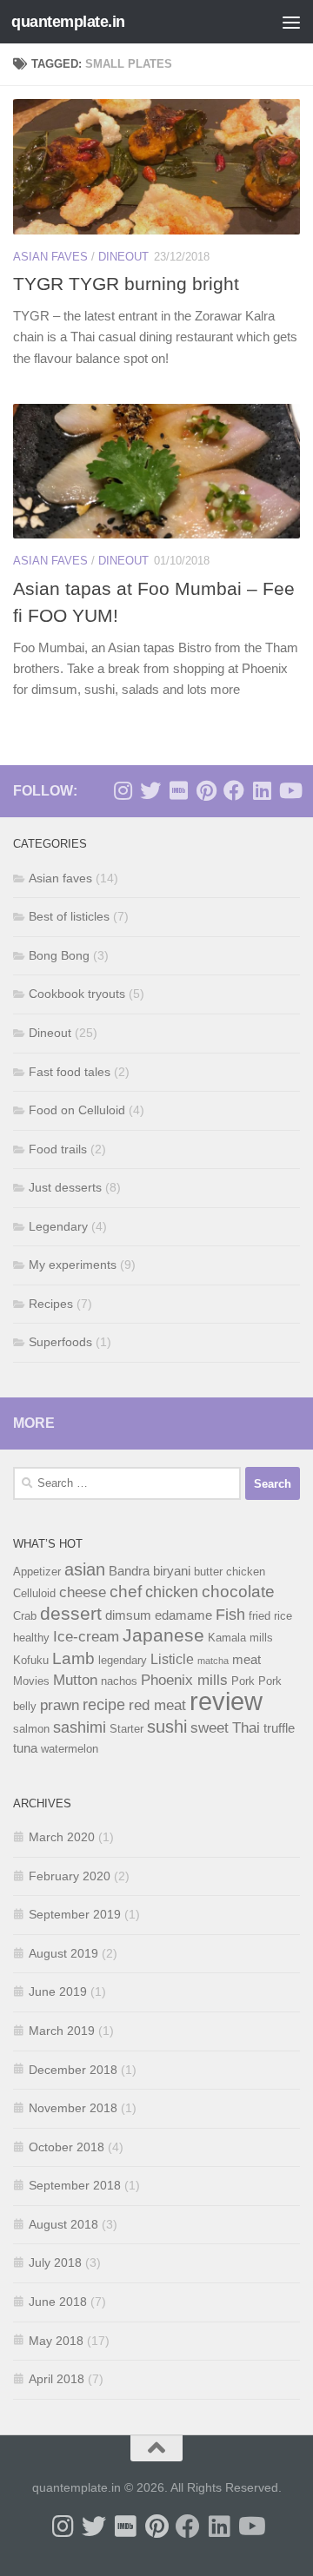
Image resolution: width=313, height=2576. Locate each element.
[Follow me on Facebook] (234, 790)
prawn (60, 1705)
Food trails (58, 1149)
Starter (127, 1729)
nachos (119, 1681)
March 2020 (62, 1837)
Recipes (51, 1304)
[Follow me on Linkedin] (262, 790)
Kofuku (31, 1660)
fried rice (270, 1616)
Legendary (58, 1226)
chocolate (238, 1591)
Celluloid (34, 1593)
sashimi (80, 1727)
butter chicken (230, 1572)
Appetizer (37, 1572)
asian (85, 1569)
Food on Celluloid (77, 1110)
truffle (279, 1728)
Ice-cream (86, 1636)
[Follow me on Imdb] (178, 790)
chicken (172, 1592)
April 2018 (57, 2379)
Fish (230, 1614)
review (226, 1701)
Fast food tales (70, 1072)
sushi (167, 1727)
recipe (104, 1704)
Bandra (129, 1571)
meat (246, 1660)
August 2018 (63, 2224)
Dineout (123, 257)
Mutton (75, 1680)
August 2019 (63, 1953)
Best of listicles (69, 916)
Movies (31, 1681)
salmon (31, 1729)
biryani (172, 1571)
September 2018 (75, 2185)
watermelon (70, 1749)
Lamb (73, 1658)
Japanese (163, 1635)
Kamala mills (240, 1638)
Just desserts (65, 1187)
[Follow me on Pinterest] (206, 790)
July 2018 (55, 2262)
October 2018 (67, 2147)
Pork (243, 1681)
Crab (25, 1616)
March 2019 (62, 2031)
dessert (71, 1613)
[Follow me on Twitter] (150, 790)
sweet (210, 1727)
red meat (157, 1705)
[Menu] (291, 22)
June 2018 (58, 2302)
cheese (83, 1592)
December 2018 (73, 2070)
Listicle (172, 1659)
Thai (246, 1727)
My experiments (73, 1265)
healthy (31, 1638)
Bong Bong (59, 955)
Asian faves (50, 257)
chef (126, 1591)
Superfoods (60, 1342)
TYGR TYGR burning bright (126, 284)
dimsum (128, 1615)
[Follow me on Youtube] (290, 790)
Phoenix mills (184, 1680)
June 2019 (58, 1991)
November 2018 (73, 2108)
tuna (25, 1748)
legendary (123, 1660)
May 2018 (56, 2341)
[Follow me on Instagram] (123, 790)
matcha (213, 1661)
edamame (183, 1615)
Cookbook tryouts (77, 994)
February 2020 (70, 1876)
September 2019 (75, 1914)
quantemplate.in (68, 22)
